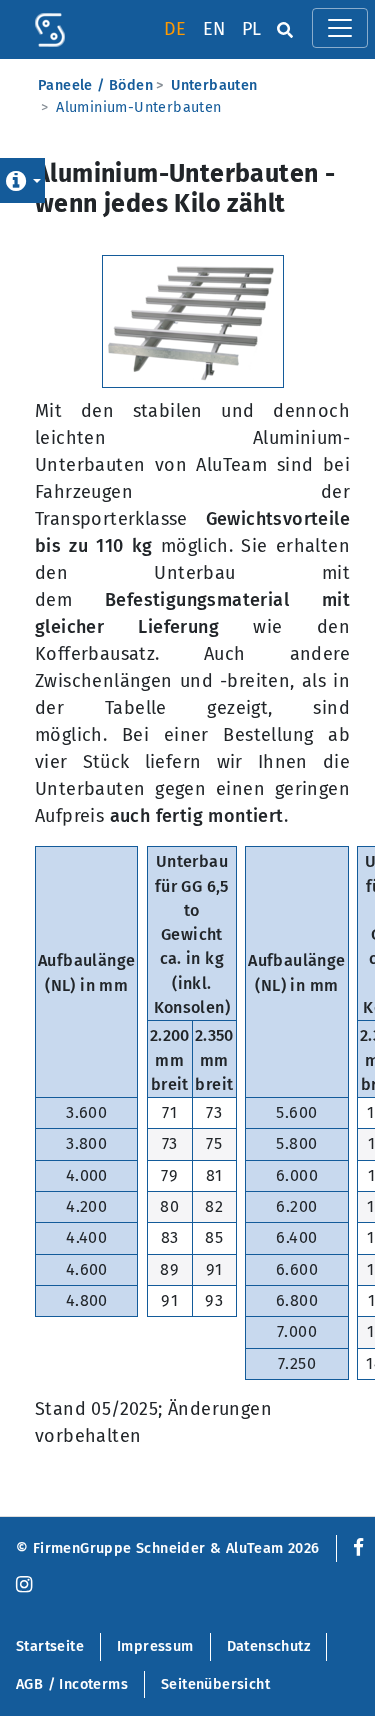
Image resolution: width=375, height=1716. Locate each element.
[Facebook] (354, 1548)
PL (252, 29)
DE (175, 29)
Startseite (50, 1646)
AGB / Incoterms (72, 1684)
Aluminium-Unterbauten (138, 107)
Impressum (155, 1646)
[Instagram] (24, 1585)
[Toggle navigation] (340, 28)
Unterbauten (214, 85)
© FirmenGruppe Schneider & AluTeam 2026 (168, 1548)
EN (214, 29)
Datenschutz (268, 1646)
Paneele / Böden (95, 85)
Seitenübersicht (215, 1684)
